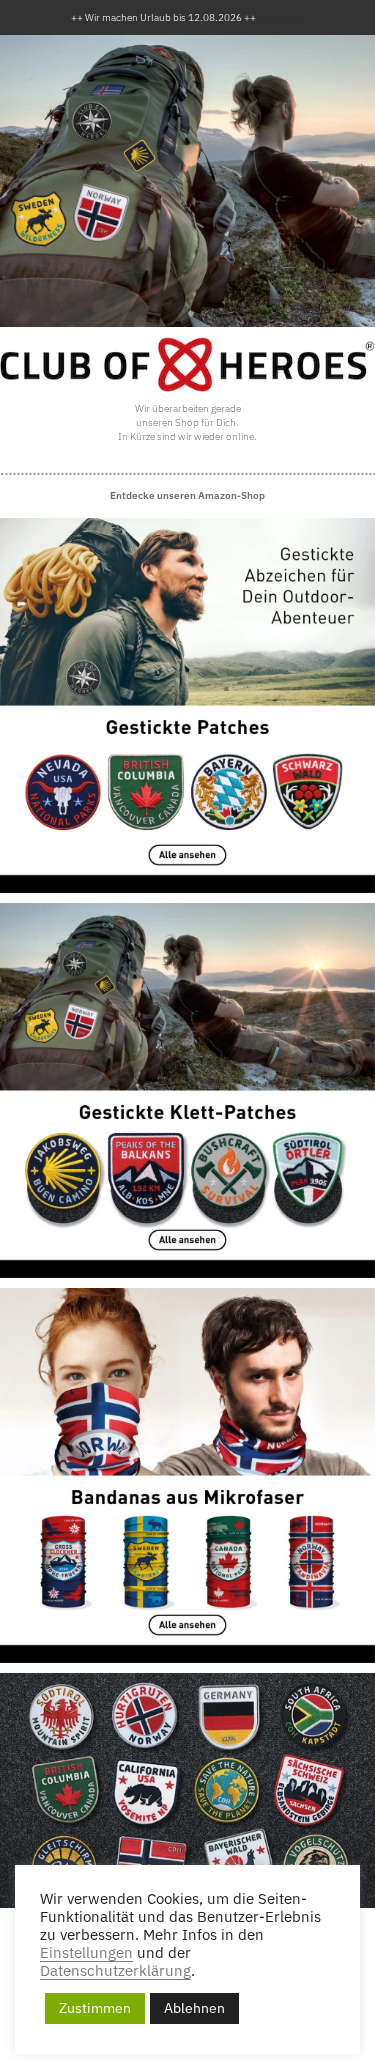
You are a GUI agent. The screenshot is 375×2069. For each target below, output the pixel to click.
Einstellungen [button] (86, 1952)
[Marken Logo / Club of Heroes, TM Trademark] (187, 365)
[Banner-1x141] (187, 1090)
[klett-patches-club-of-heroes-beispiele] (187, 1790)
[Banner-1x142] (187, 1475)
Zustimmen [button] (95, 2008)
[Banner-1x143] (187, 705)
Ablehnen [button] (194, 2008)
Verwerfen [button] (281, 17)
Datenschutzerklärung (115, 1971)
